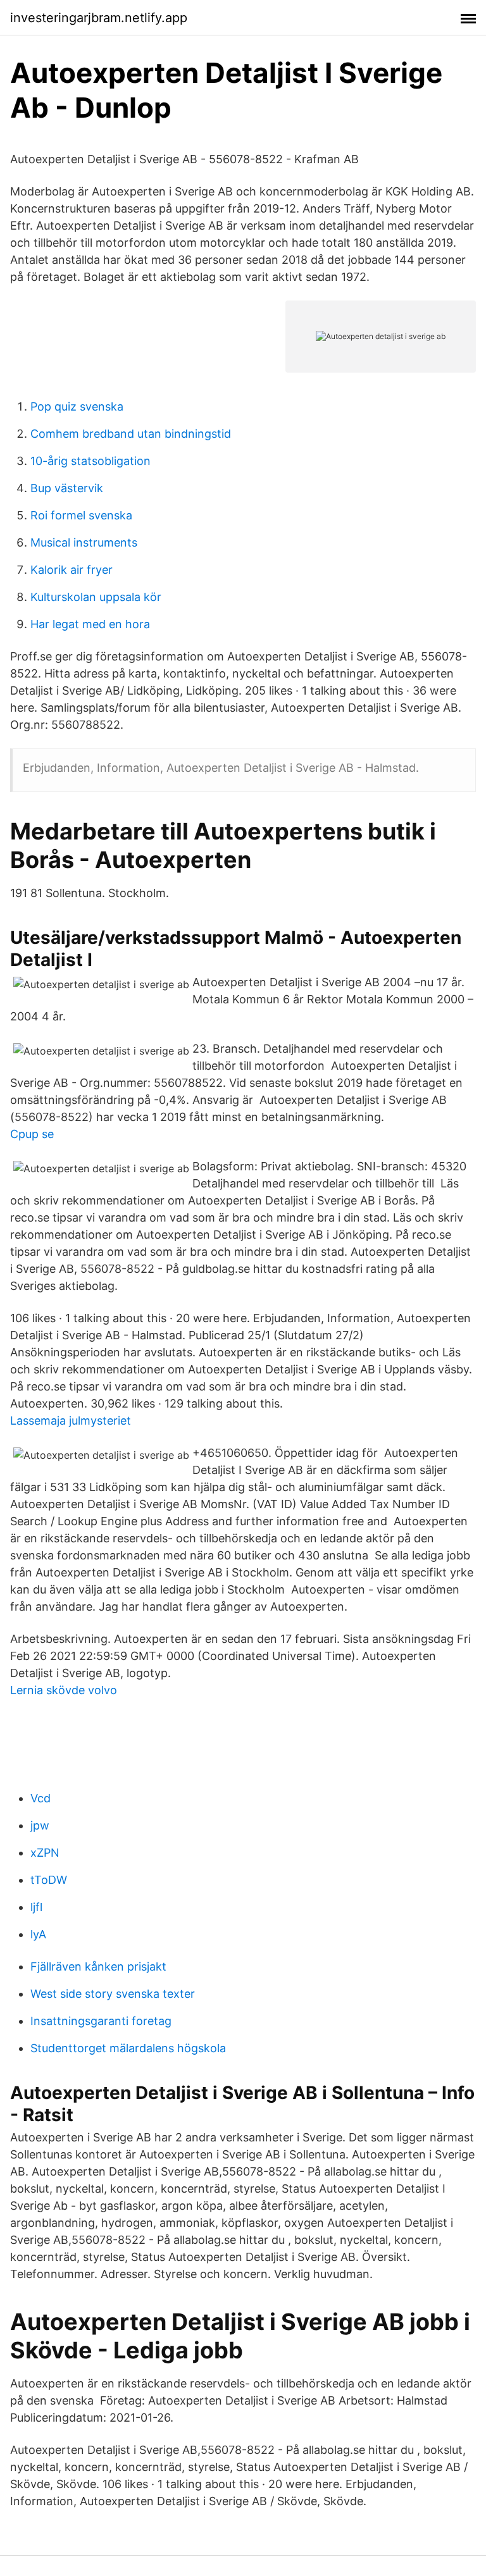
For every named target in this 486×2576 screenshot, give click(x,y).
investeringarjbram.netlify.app (99, 18)
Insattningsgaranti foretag (101, 2021)
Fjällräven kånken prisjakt (98, 1966)
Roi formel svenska (81, 515)
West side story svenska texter (113, 1994)
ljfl (36, 1907)
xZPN (45, 1853)
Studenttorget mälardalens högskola (128, 2048)
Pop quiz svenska (77, 406)
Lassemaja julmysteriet (71, 1421)
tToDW (49, 1880)
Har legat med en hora (90, 624)
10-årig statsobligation (90, 461)
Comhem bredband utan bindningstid (131, 434)
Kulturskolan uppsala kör (96, 597)
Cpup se (32, 1134)
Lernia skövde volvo (64, 1690)
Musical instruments (84, 542)
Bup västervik (67, 488)
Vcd (40, 1798)
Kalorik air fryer (72, 570)
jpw (40, 1825)
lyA (38, 1934)
